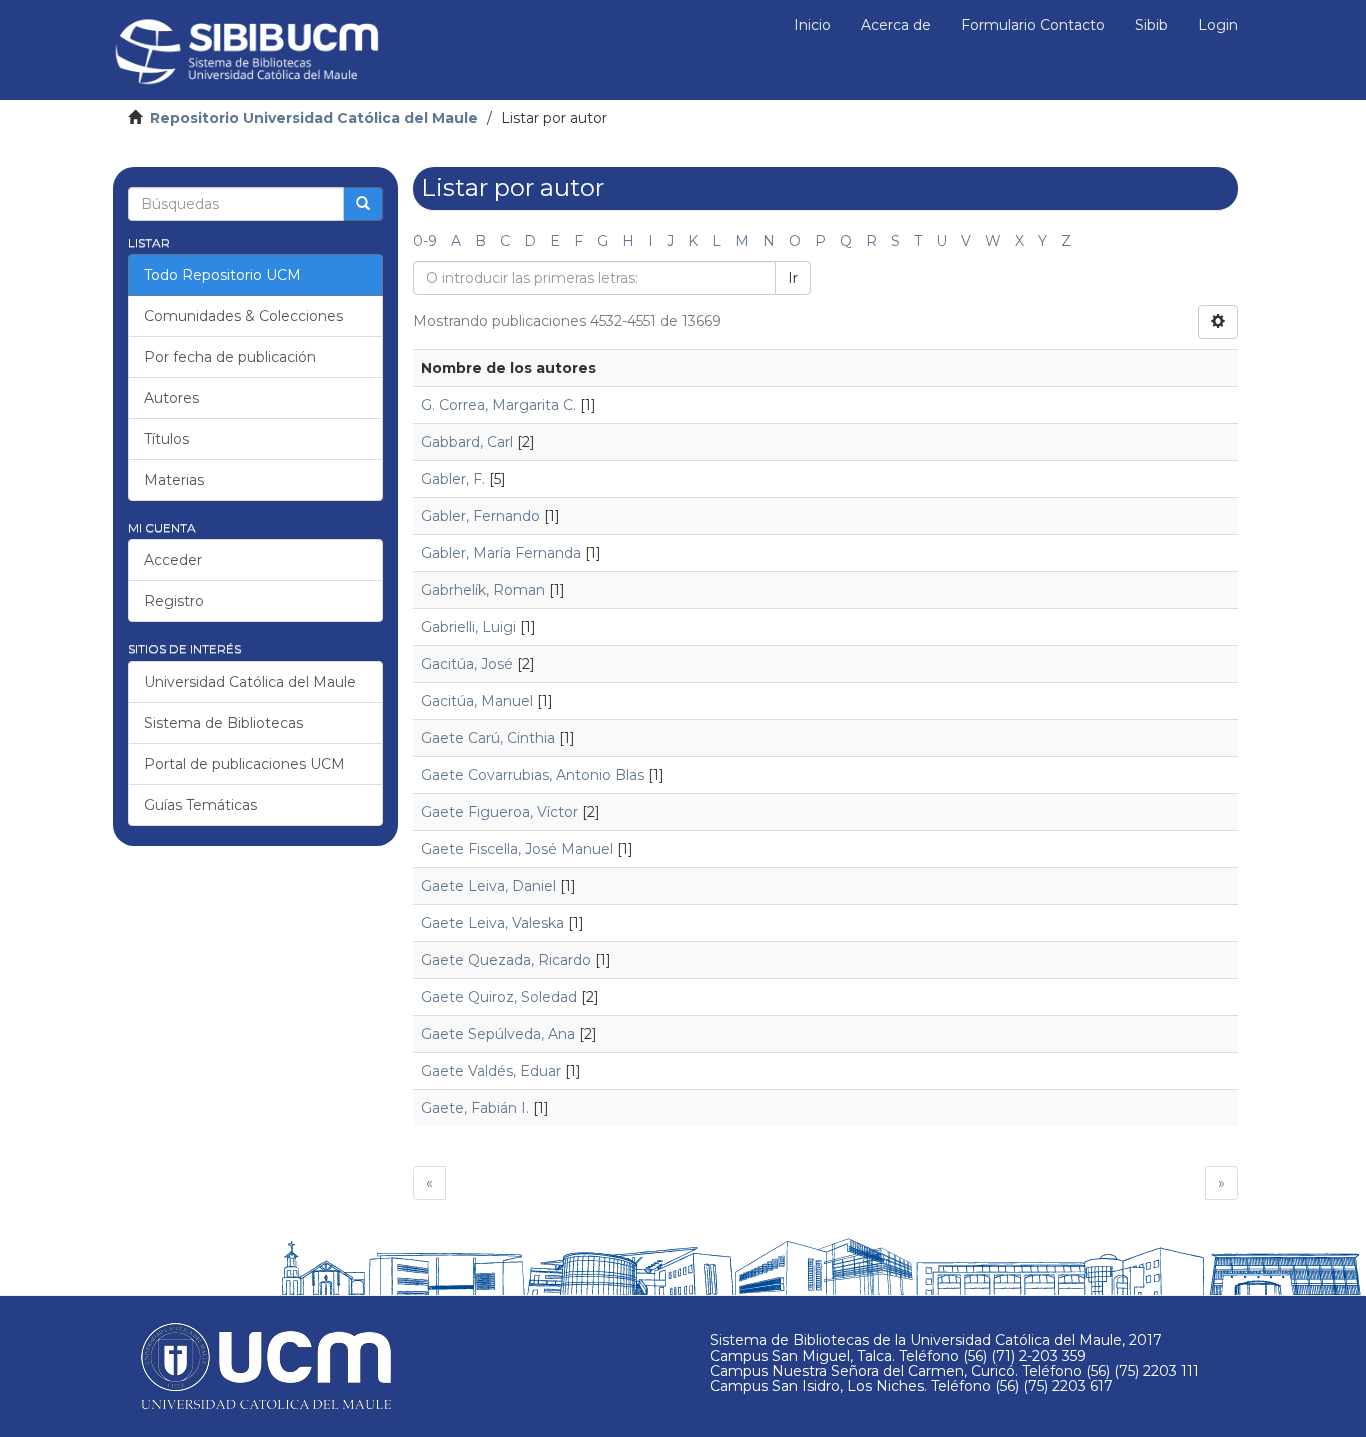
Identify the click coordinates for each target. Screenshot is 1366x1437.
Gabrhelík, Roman (483, 590)
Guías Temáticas (200, 805)
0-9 (425, 241)
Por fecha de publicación (230, 357)
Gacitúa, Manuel (477, 701)
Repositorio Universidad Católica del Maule (314, 118)
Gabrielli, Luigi (468, 627)
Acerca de (896, 25)
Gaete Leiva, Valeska (492, 923)
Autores (171, 398)
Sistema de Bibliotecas (223, 723)
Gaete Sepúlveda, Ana (498, 1034)
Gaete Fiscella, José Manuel (517, 849)
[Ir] (363, 204)
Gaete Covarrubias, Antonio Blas (532, 775)
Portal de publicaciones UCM (244, 764)
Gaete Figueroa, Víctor (499, 812)
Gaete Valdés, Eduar (491, 1071)
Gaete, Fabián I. (475, 1108)
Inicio (812, 25)
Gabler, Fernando (480, 516)
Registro (174, 601)
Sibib (1151, 25)
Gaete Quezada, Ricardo (506, 960)
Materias (174, 480)
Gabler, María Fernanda (501, 553)
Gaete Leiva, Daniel (488, 886)
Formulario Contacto (1033, 25)
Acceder (173, 560)
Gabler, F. (453, 479)
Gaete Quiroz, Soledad (499, 997)
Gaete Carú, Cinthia (488, 738)
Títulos (166, 439)
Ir (793, 278)
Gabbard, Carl (467, 442)
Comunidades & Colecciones (243, 316)
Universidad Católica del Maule (250, 682)
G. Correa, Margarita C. (498, 405)
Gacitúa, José (467, 664)
